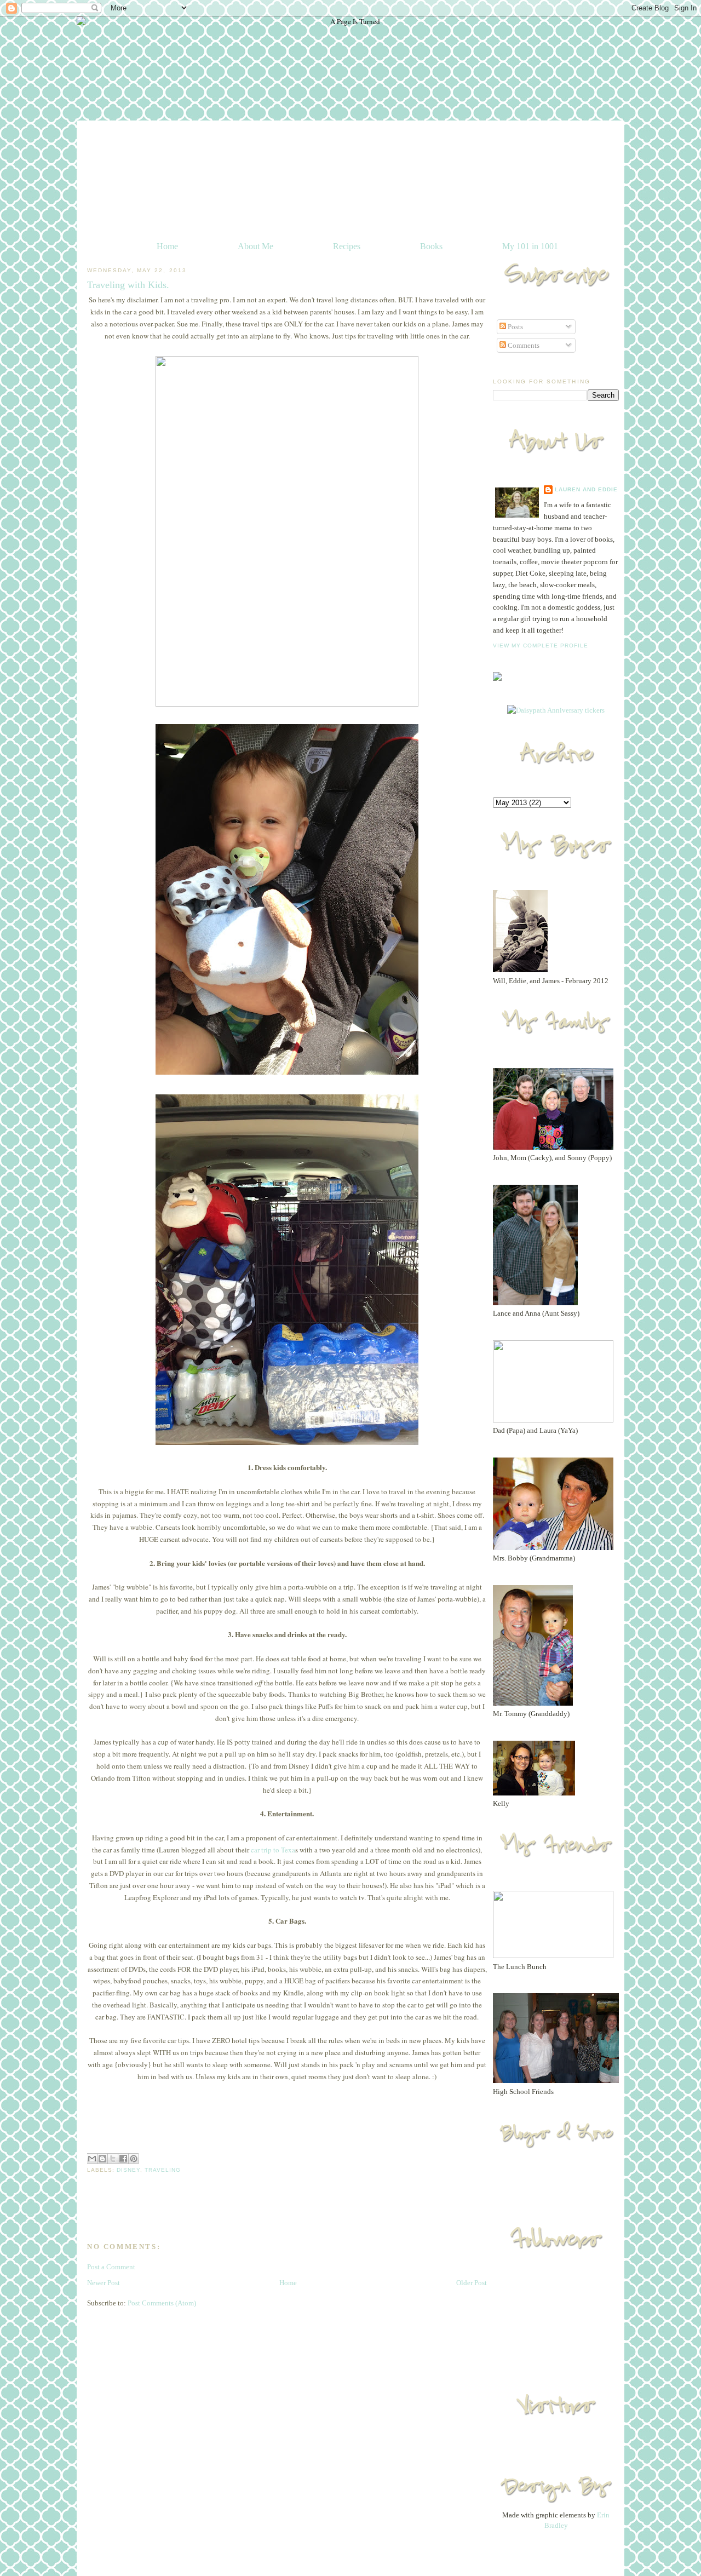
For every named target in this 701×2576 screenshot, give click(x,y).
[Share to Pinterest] (134, 2159)
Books (431, 246)
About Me (255, 246)
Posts (515, 327)
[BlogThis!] (102, 2159)
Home (167, 246)
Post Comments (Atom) (162, 2303)
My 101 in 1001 (530, 246)
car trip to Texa (273, 1850)
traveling (163, 2170)
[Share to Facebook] (123, 2159)
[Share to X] (113, 2159)
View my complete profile (541, 646)
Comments (523, 345)
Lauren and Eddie (586, 489)
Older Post (472, 2283)
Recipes (347, 246)
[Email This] (92, 2159)
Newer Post (104, 2283)
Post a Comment (111, 2267)
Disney (128, 2170)
